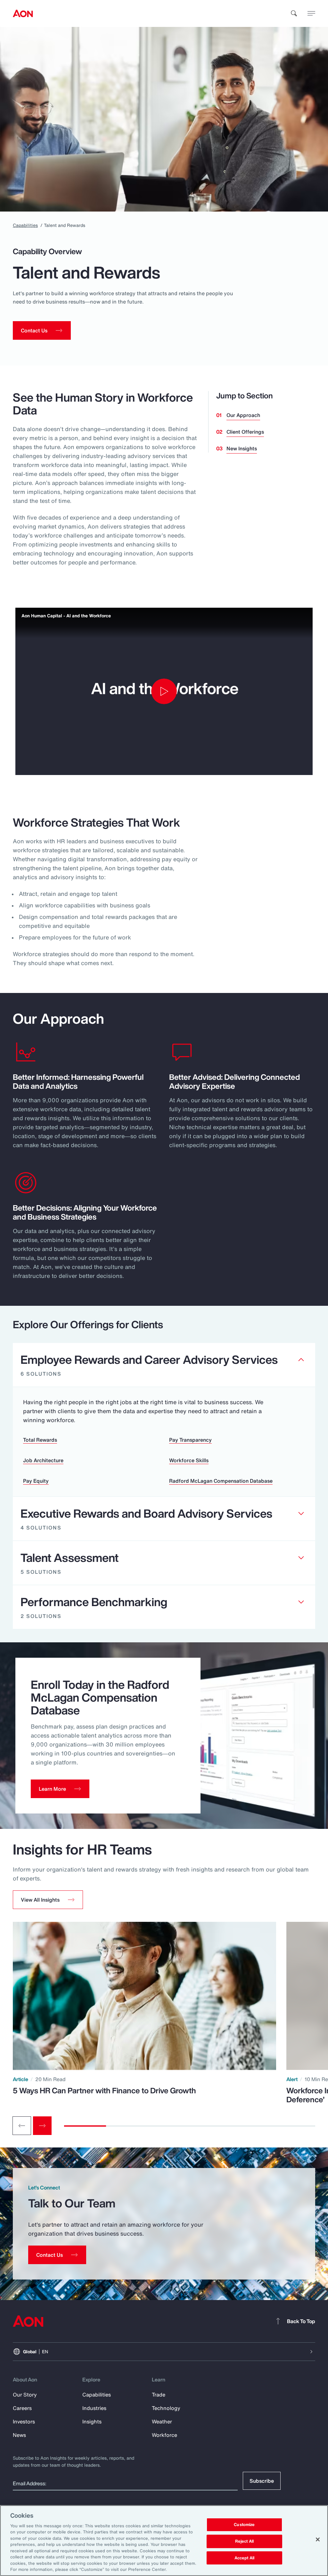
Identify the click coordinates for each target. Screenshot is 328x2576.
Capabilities (25, 225)
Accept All (244, 2558)
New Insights (242, 448)
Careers (22, 2408)
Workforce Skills (189, 1460)
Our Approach (243, 415)
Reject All (244, 2541)
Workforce (164, 2435)
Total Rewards (40, 1440)
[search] (294, 13)
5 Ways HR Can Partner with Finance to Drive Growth (104, 2090)
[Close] (318, 2539)
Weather (162, 2422)
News (19, 2435)
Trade (159, 2395)
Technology (166, 2408)
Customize (244, 2525)
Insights (92, 2422)
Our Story (25, 2395)
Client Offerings (245, 432)
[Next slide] (42, 2126)
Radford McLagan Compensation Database (221, 1481)
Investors (24, 2422)
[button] (48, 1900)
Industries (94, 2408)
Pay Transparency (190, 1440)
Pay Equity (36, 1481)
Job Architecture (43, 1460)
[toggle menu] (311, 13)
